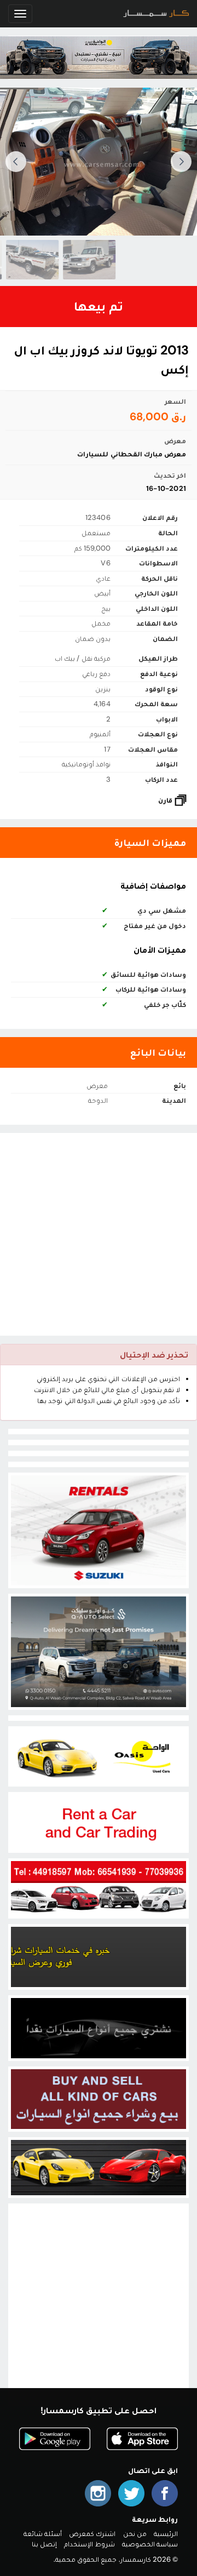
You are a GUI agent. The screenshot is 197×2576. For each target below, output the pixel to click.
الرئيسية (166, 2534)
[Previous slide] (181, 162)
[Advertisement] (99, 1234)
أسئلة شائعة (43, 2534)
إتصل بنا (44, 2544)
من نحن (135, 2534)
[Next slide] (16, 162)
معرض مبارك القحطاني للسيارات (132, 454)
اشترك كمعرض (92, 2534)
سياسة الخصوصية (150, 2544)
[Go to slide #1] (83, 260)
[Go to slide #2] (26, 260)
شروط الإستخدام (89, 2544)
